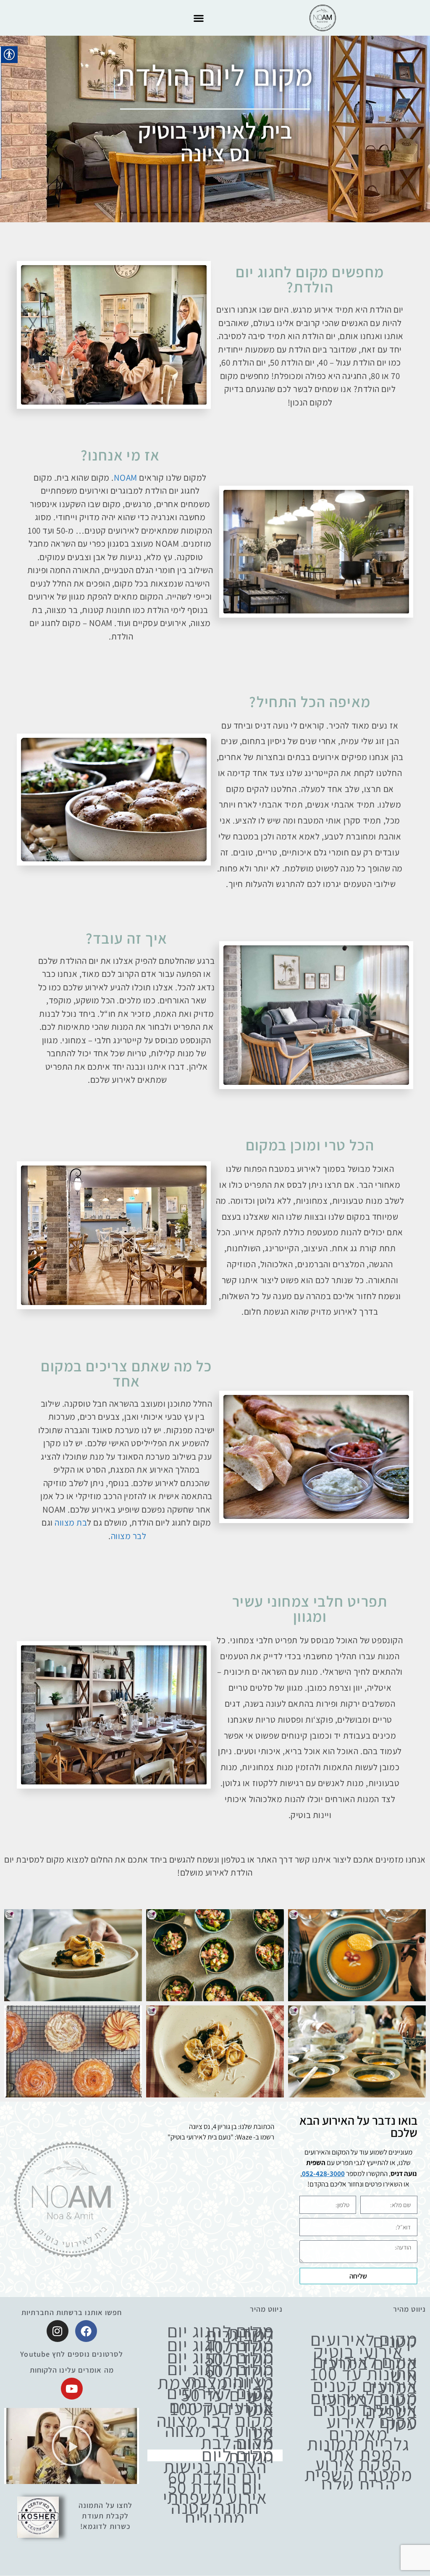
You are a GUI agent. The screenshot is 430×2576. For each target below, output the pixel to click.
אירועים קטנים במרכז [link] (365, 2386)
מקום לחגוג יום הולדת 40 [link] (221, 2346)
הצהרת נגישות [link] (215, 2466)
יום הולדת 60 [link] (215, 2477)
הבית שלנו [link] (359, 2484)
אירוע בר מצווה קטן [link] (220, 2431)
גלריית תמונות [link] (358, 2444)
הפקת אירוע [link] (358, 2464)
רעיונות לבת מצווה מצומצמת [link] (216, 2382)
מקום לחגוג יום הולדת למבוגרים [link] (221, 2333)
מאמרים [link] (358, 2434)
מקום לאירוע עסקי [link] (372, 2422)
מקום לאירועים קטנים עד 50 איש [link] (220, 2394)
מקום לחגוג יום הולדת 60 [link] (221, 2369)
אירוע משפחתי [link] (215, 2497)
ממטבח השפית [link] (359, 2474)
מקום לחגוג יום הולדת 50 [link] (221, 2358)
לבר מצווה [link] (129, 1536)
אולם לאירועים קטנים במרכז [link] (365, 2362)
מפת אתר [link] (358, 2454)
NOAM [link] (126, 478)
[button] (198, 18)
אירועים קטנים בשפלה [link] (365, 2410)
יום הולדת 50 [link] (215, 2487)
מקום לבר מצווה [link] (215, 2420)
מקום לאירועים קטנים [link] (364, 2340)
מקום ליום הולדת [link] (238, 2456)
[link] (322, 18)
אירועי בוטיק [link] (358, 2351)
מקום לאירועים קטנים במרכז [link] (364, 2398)
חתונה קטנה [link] (215, 2507)
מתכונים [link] (215, 2518)
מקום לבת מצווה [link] (237, 2443)
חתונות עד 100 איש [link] (364, 2375)
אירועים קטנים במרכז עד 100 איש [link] (222, 2408)
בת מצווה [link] (71, 1522)
